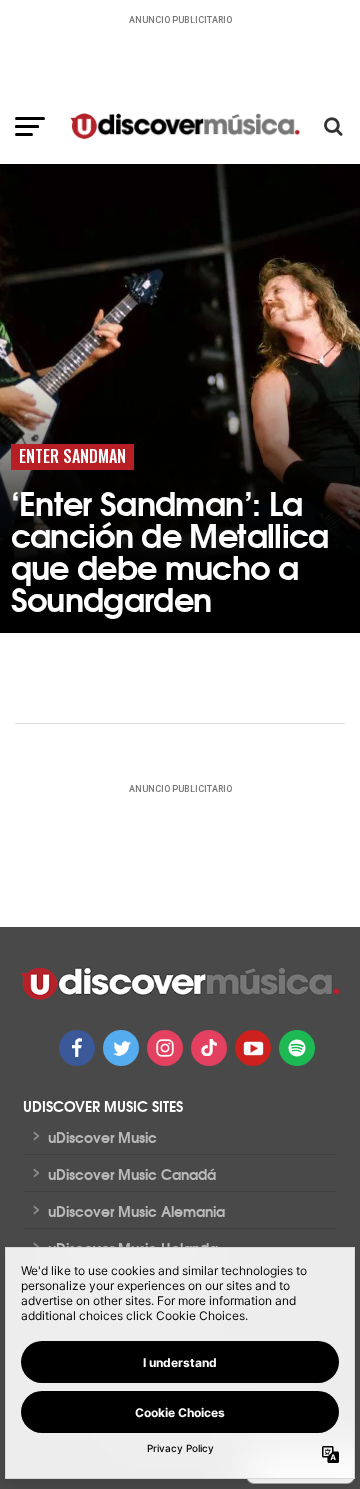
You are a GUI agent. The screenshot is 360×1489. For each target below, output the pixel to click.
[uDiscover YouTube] (253, 1048)
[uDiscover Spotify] (297, 1048)
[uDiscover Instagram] (165, 1048)
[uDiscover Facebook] (77, 1048)
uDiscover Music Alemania (136, 1211)
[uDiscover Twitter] (121, 1048)
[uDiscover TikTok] (209, 1048)
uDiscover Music (102, 1137)
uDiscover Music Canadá (132, 1174)
